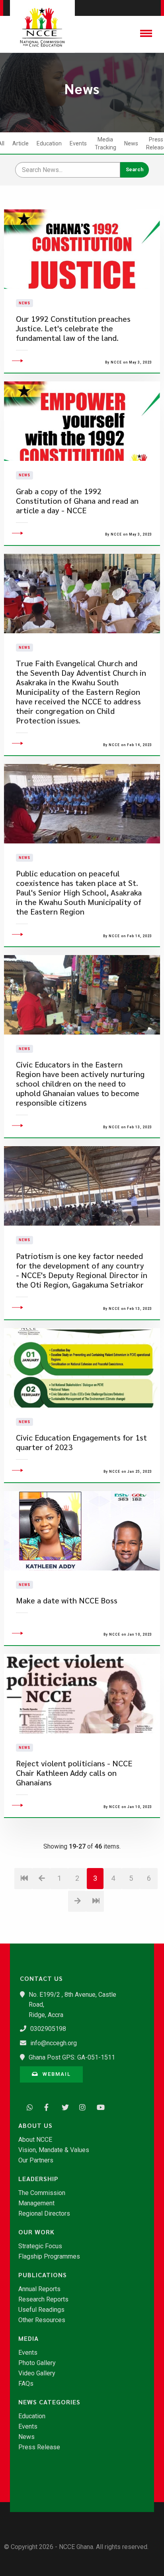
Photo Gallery (37, 2363)
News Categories (49, 2402)
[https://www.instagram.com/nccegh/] (80, 2106)
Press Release (39, 2447)
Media (28, 2338)
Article (20, 143)
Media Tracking (105, 143)
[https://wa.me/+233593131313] (28, 2106)
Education (49, 143)
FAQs (26, 2384)
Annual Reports (39, 2289)
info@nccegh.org (54, 2043)
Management (36, 2203)
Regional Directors (44, 2214)
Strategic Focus (40, 2246)
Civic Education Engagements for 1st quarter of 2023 (81, 1442)
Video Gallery (37, 2373)
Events (78, 143)
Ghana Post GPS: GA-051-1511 (72, 2057)
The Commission (42, 2193)
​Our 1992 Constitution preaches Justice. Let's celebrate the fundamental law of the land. (73, 328)
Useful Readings (41, 2310)
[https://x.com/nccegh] (63, 2106)
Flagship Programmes (49, 2257)
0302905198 (48, 2029)
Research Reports (43, 2299)
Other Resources (42, 2320)
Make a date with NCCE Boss (67, 1600)
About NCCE (35, 2140)
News (131, 143)
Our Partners (36, 2160)
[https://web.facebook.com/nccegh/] (45, 2106)
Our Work (36, 2232)
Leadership (38, 2179)
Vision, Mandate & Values (54, 2150)
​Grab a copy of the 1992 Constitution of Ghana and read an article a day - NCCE (77, 501)
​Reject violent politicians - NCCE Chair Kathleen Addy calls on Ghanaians (74, 1773)
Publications (43, 2275)
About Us (35, 2125)
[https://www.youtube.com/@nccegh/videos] (98, 2106)
